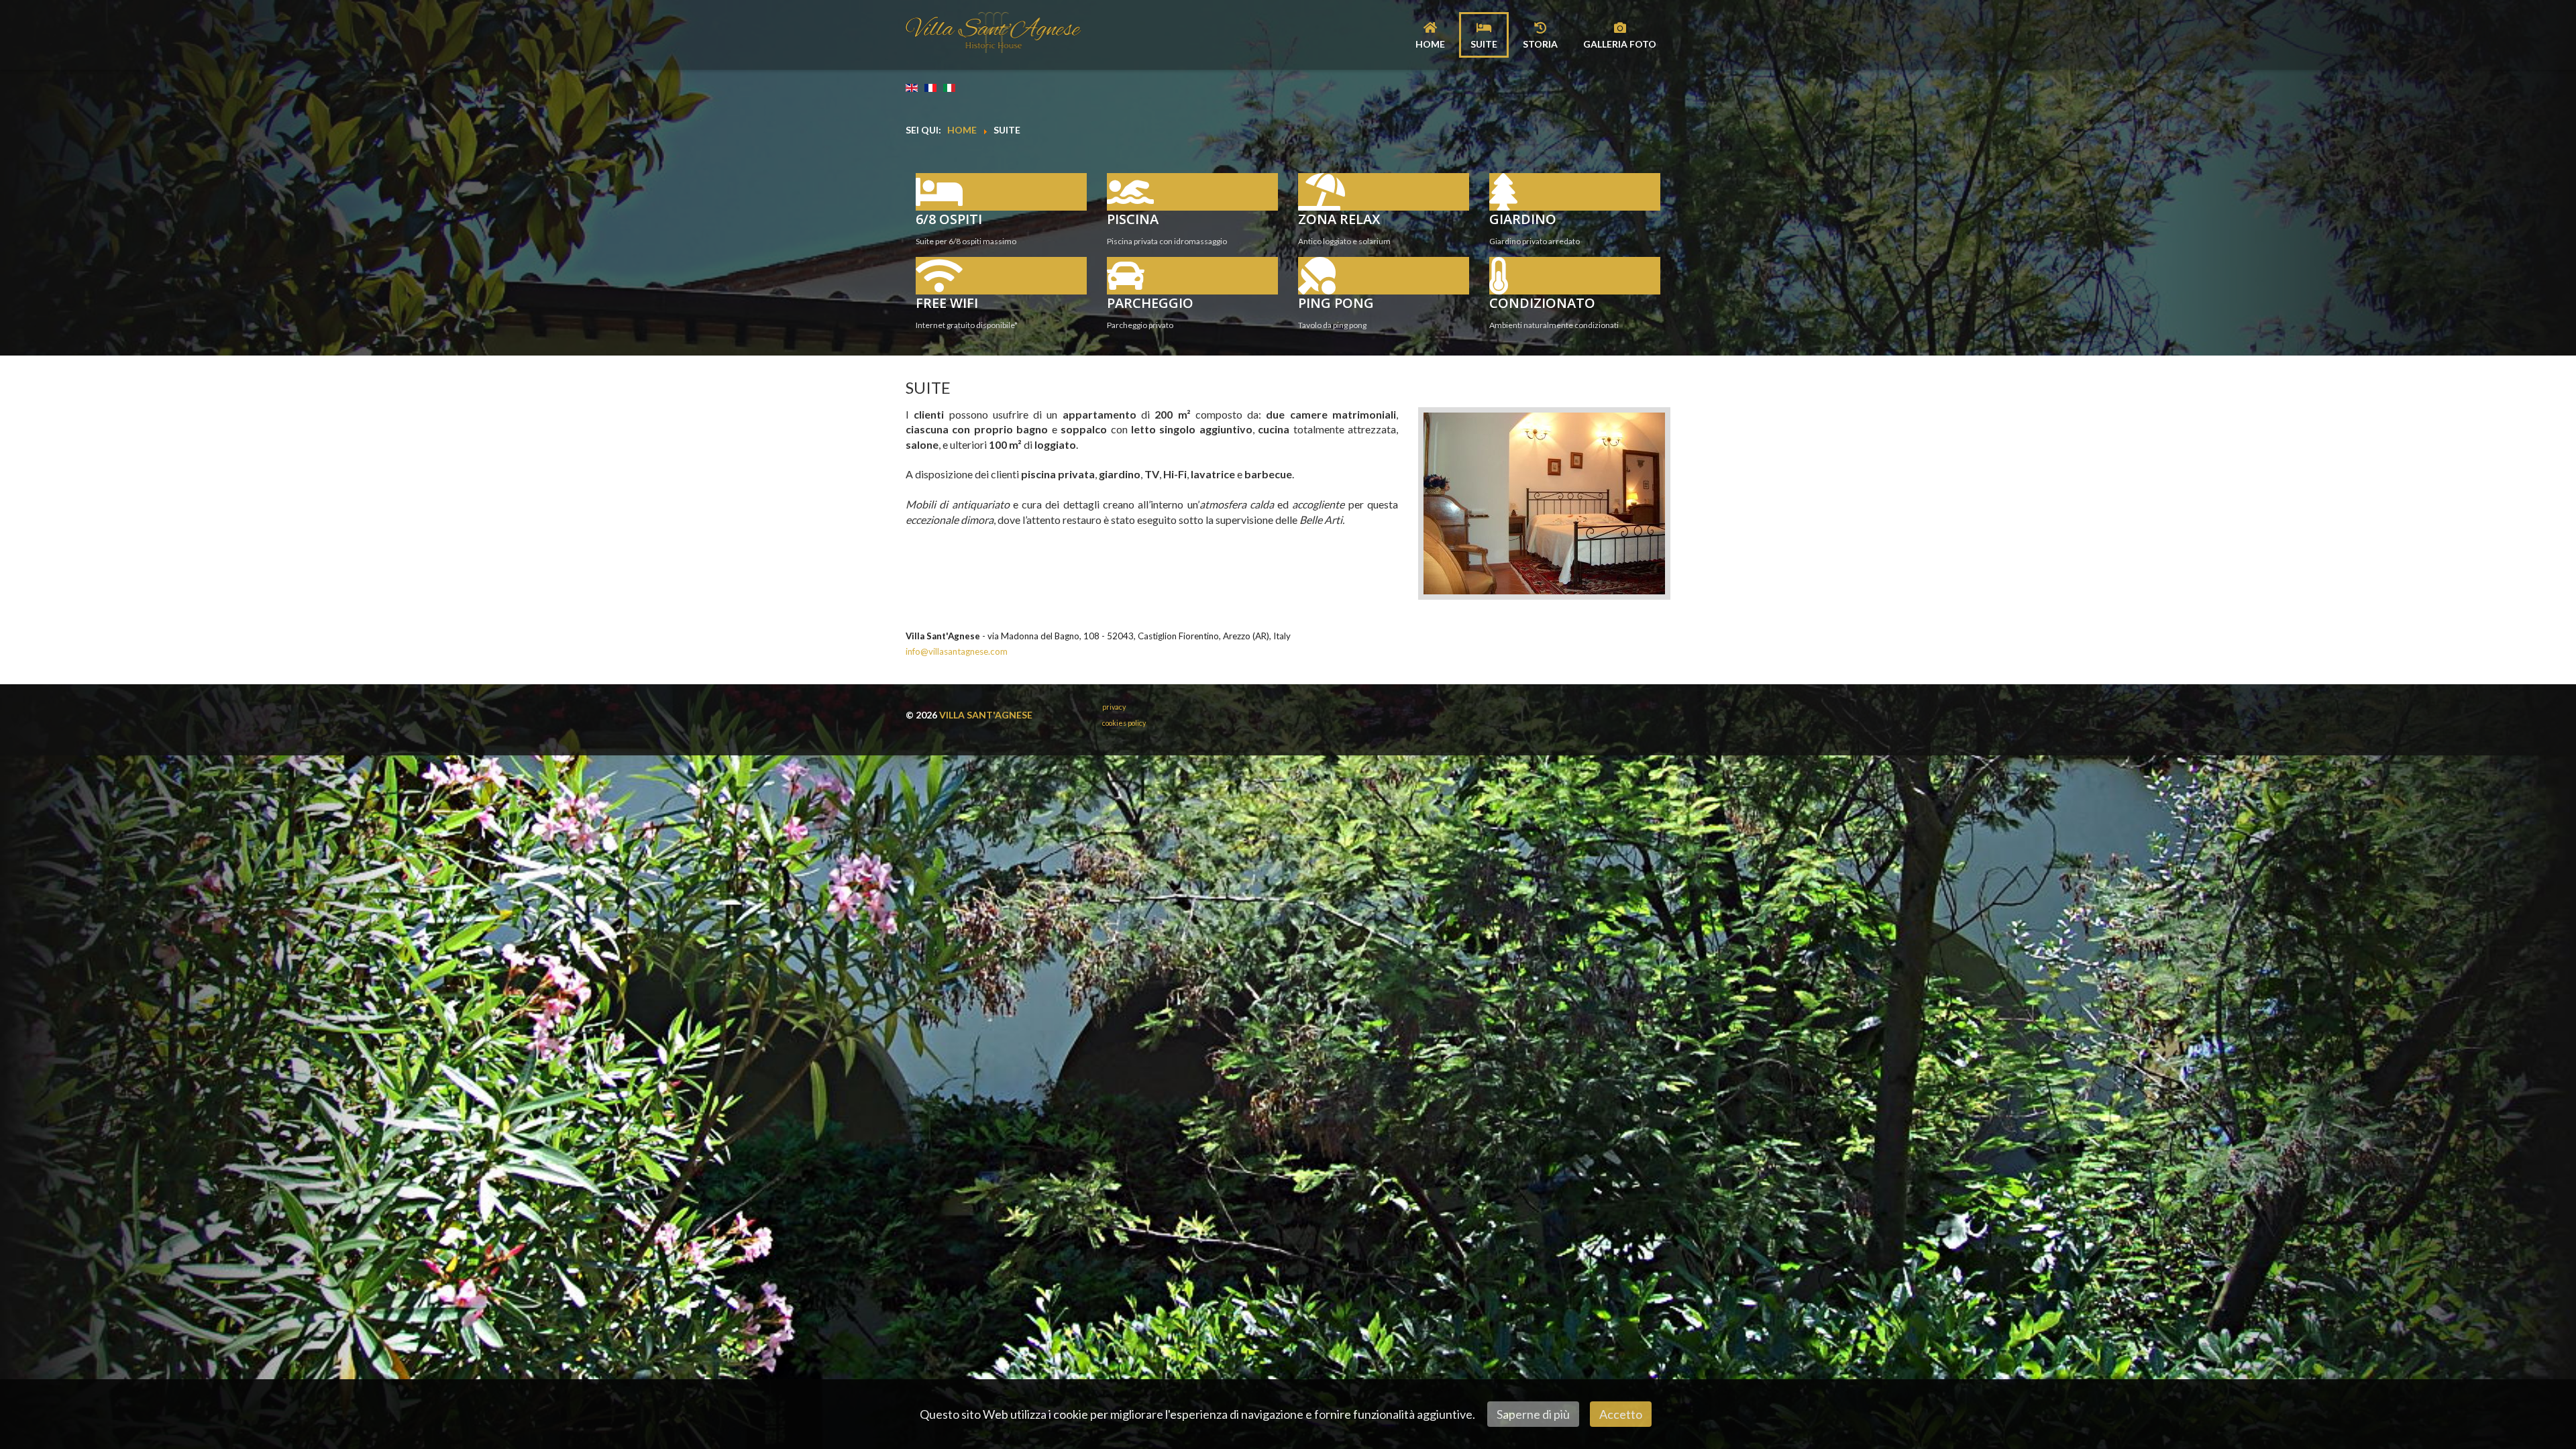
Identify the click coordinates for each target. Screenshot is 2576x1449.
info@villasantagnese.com (957, 651)
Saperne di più (1533, 1414)
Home (1430, 44)
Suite (1484, 44)
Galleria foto (1620, 44)
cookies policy (1124, 723)
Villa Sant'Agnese (986, 715)
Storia (1540, 44)
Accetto (1621, 1414)
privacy (1114, 707)
